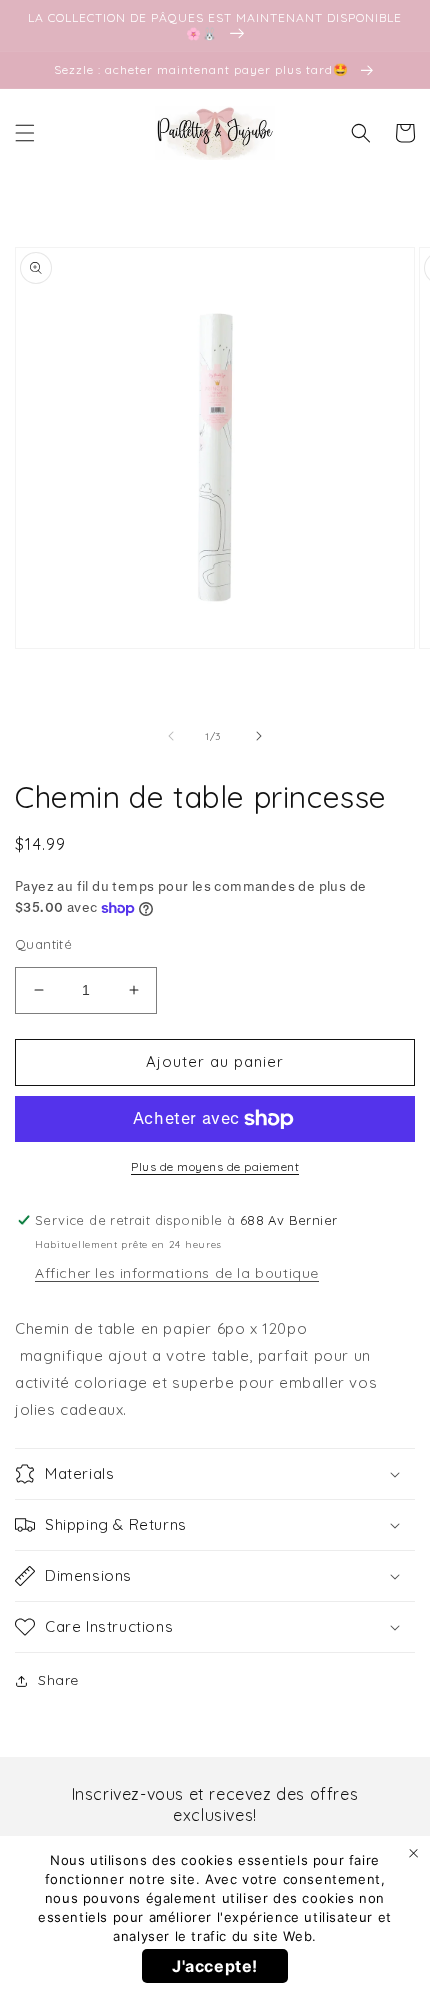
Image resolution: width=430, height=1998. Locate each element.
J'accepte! (215, 1966)
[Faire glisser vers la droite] (259, 736)
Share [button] (58, 1680)
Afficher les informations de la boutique (177, 1273)
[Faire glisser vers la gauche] (171, 736)
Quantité (43, 944)
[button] (25, 133)
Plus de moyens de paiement (215, 1166)
